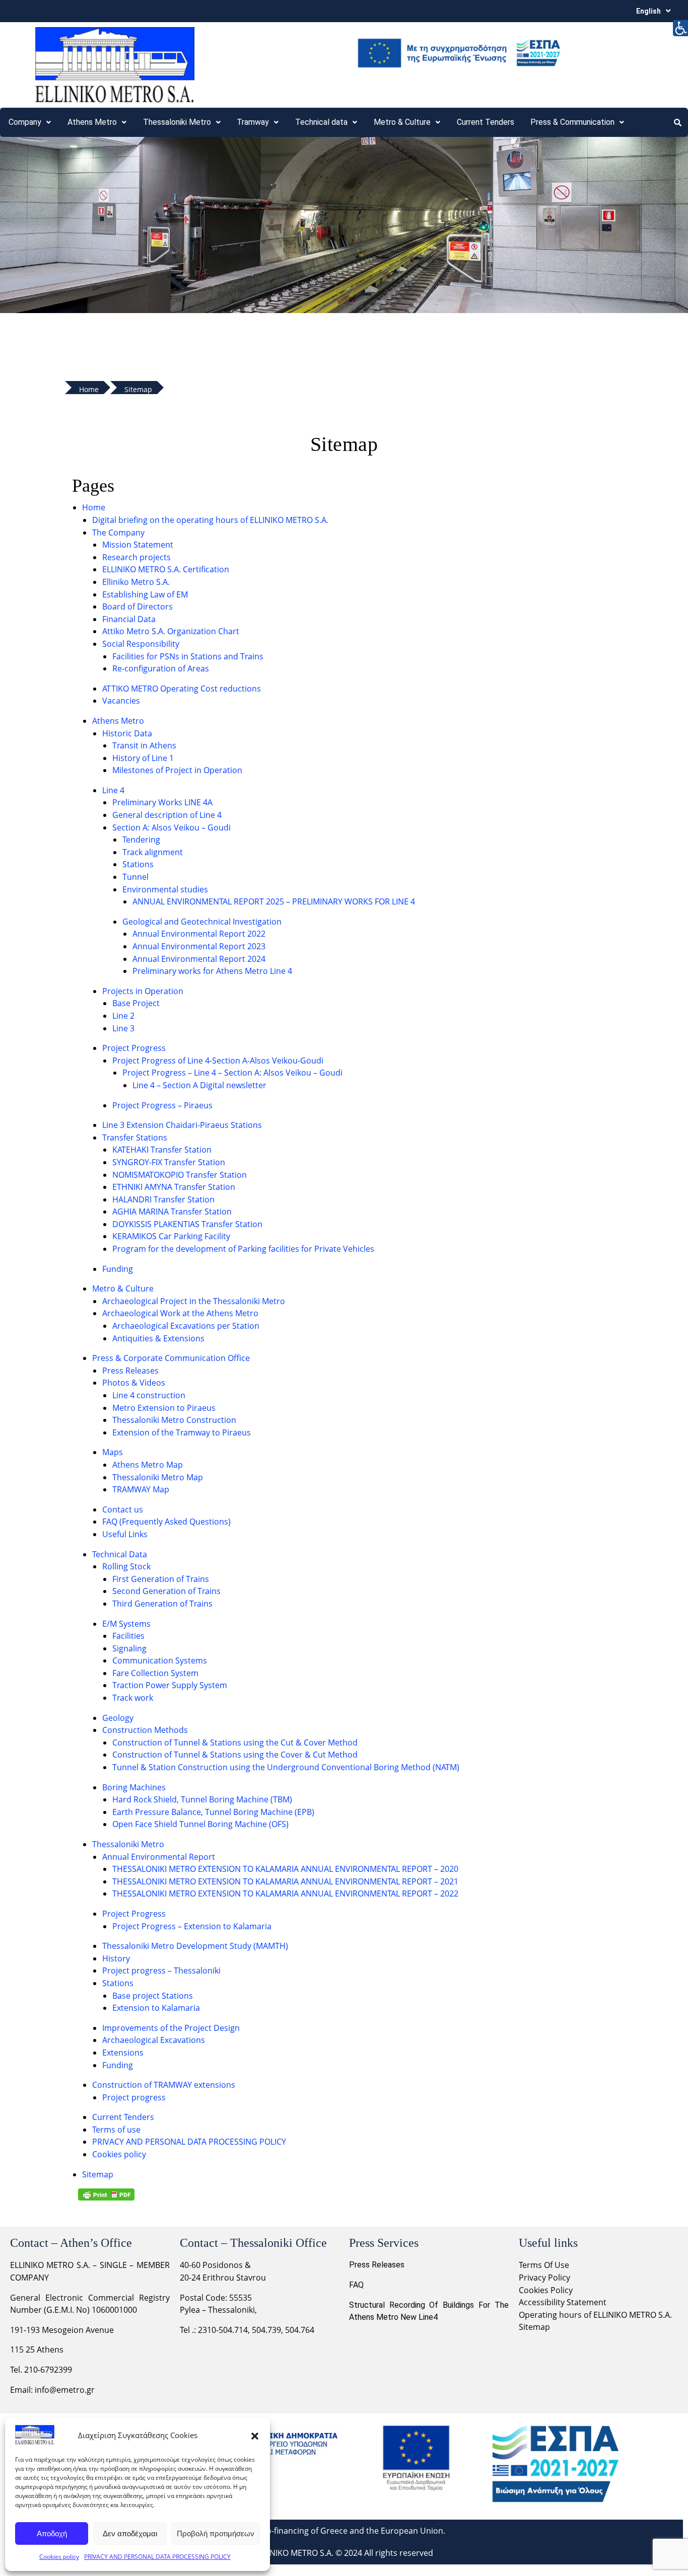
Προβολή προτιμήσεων (216, 2533)
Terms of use (116, 2130)
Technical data (321, 122)
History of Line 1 (143, 758)
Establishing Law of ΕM (145, 594)
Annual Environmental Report (159, 1857)
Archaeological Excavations (154, 2040)
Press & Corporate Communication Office (171, 1358)
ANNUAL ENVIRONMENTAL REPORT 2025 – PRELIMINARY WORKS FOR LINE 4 (274, 901)
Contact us (123, 1509)
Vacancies (121, 701)
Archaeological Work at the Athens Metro (180, 1313)
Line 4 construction (149, 1395)
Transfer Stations (135, 1138)
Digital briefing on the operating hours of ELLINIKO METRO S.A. (210, 520)
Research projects (136, 557)
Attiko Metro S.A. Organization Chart (171, 631)
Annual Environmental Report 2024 (199, 959)
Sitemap (98, 2174)
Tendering (141, 840)
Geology (118, 1718)
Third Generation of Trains (162, 1604)
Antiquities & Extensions (158, 1338)
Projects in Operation (143, 991)
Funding (118, 1269)
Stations (138, 864)
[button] (255, 2435)
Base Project (136, 1003)
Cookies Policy (546, 2290)
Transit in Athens (144, 745)
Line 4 (113, 790)
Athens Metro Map (148, 1465)
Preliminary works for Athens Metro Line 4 (212, 971)
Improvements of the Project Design (171, 2028)
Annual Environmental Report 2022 (199, 934)
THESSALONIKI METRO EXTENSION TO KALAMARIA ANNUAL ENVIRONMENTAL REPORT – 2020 (285, 1869)
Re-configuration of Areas (161, 668)
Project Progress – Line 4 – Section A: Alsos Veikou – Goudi (232, 1073)
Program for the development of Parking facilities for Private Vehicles (243, 1249)
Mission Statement (138, 545)
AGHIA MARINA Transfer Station (172, 1211)
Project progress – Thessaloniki (161, 1971)
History (116, 1958)
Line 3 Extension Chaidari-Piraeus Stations (182, 1125)
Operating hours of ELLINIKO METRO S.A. (595, 2315)
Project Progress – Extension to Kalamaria (192, 1926)
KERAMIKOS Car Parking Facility (171, 1236)
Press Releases (130, 1371)
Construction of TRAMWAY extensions (164, 2085)
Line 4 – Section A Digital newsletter (199, 1085)
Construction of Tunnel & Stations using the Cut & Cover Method (235, 1742)
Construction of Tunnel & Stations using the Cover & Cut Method (235, 1755)
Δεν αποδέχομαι (130, 2533)
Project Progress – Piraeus (162, 1105)
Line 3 (123, 1028)
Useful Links (125, 1534)
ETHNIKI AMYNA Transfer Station (174, 1187)
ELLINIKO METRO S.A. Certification (166, 569)
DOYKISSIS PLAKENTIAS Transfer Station (187, 1224)
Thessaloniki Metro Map (158, 1477)
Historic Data (127, 733)
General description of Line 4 (167, 815)
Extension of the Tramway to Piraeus (182, 1432)
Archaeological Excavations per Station (186, 1326)
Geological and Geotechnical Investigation (202, 922)
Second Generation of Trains (166, 1591)
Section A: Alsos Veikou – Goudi (171, 827)
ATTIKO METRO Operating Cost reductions (182, 689)
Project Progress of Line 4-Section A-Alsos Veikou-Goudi (218, 1060)
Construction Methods (145, 1730)
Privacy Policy (545, 2278)
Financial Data (129, 619)
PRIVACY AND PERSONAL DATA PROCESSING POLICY (157, 2557)
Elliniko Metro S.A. (136, 582)
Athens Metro (92, 122)
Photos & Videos (134, 1383)
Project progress (134, 2097)
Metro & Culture (123, 1289)
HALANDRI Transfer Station (163, 1199)
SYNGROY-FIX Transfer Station (169, 1162)
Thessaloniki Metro (128, 1844)
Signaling (129, 1648)
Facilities (128, 1636)
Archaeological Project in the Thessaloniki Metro (194, 1301)
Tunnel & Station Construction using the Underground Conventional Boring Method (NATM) (286, 1767)
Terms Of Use (544, 2265)
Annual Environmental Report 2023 (199, 946)
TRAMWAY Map (141, 1489)
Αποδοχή (52, 2533)
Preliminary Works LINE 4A (162, 802)
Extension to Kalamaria (156, 2008)
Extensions (123, 2053)
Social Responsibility (141, 644)
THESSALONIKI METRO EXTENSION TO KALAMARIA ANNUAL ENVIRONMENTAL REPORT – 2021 (285, 1881)
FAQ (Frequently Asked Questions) (166, 1522)
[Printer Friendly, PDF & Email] (106, 2194)
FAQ (356, 2285)
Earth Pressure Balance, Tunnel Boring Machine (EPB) (213, 1812)
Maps (113, 1452)
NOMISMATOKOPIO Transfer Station (180, 1175)
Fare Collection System (155, 1673)
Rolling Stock (126, 1566)
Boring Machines (134, 1787)
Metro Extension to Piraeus (164, 1408)
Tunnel (135, 877)
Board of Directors (137, 607)
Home (94, 507)
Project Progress (134, 1048)
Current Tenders (486, 122)
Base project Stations (153, 1996)
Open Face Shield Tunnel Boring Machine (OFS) (200, 1824)
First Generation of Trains (161, 1579)
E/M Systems (126, 1624)
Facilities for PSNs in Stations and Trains (188, 656)
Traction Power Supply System (170, 1685)
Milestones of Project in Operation (177, 770)
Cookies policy (59, 2557)
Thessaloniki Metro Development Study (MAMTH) (195, 1946)
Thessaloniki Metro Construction (174, 1420)
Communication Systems (160, 1660)
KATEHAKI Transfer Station (162, 1150)
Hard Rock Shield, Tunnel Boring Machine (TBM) (202, 1799)
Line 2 (123, 1016)
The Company (118, 533)
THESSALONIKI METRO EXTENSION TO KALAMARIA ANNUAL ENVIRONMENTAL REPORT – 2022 (285, 1893)
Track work (133, 1698)
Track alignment (153, 852)
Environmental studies (165, 889)
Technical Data (120, 1554)
